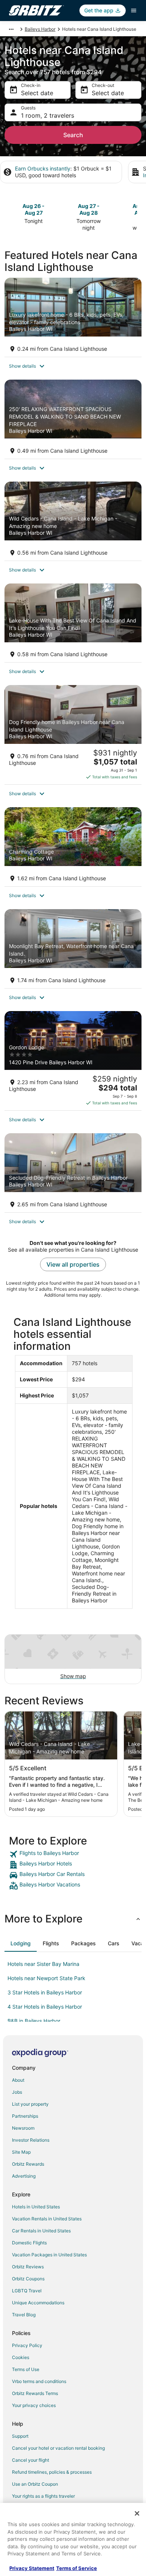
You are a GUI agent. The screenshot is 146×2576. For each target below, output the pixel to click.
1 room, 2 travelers (48, 115)
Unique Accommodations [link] (38, 2303)
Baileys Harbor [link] (40, 29)
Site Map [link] (21, 2152)
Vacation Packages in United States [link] (49, 2255)
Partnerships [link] (25, 2116)
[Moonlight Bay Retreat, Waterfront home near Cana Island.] (73, 949)
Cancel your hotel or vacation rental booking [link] (58, 2448)
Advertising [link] (24, 2176)
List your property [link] (30, 2104)
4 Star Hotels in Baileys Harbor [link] (45, 2007)
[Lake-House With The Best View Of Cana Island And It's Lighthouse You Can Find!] (73, 623)
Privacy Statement (32, 2568)
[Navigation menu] (134, 10)
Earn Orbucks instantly (43, 168)
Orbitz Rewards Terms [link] (35, 2393)
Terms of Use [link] (26, 2369)
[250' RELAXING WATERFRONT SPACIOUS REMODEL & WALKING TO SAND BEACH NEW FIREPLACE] (73, 419)
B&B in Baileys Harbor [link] (34, 2021)
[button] (73, 366)
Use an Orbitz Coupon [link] (35, 2484)
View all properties (73, 1264)
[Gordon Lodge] (73, 1061)
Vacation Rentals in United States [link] (47, 2219)
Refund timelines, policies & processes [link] (52, 2472)
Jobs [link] (17, 2092)
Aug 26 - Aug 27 (34, 209)
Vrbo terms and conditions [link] (39, 2381)
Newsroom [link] (23, 2128)
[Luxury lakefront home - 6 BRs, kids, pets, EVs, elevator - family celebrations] (73, 317)
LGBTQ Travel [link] (27, 2291)
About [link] (18, 2080)
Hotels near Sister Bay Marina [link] (43, 1964)
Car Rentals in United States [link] (41, 2231)
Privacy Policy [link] (27, 2345)
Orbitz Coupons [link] (28, 2279)
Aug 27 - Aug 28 (89, 209)
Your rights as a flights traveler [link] (43, 2496)
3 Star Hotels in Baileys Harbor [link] (45, 1992)
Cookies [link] (21, 2357)
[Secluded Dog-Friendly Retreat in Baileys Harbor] (73, 1173)
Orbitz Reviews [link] (28, 2267)
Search (73, 135)
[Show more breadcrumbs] (11, 29)
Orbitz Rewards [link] (28, 2164)
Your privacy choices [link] (34, 2405)
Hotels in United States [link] (36, 2207)
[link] (73, 1854)
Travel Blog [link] (24, 2315)
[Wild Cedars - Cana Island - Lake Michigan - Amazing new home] (73, 521)
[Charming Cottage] (73, 847)
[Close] (137, 2513)
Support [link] (20, 2436)
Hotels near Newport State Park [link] (46, 1978)
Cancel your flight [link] (31, 2460)
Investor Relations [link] (31, 2140)
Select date (37, 93)
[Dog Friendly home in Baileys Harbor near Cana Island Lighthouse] (73, 735)
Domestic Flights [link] (29, 2243)
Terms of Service (77, 2568)
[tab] (21, 1943)
